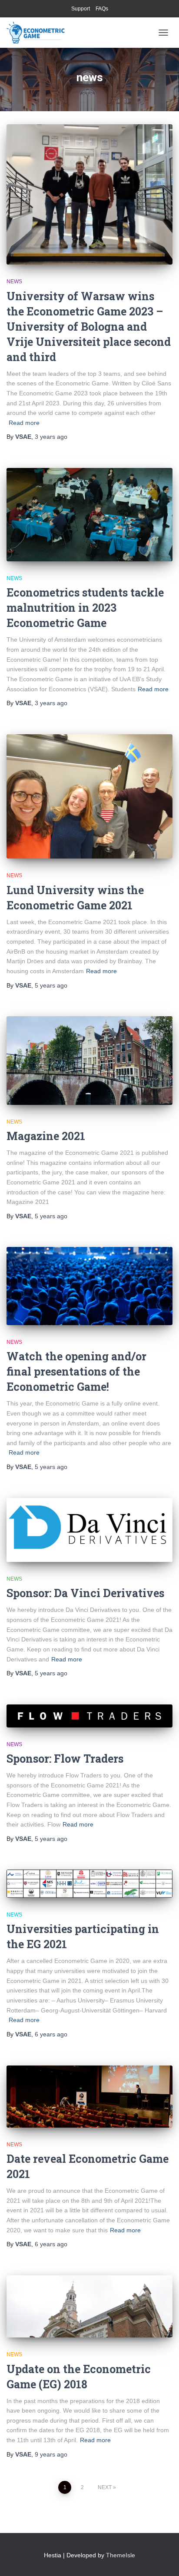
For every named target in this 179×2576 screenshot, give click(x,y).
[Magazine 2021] (89, 1060)
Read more (24, 423)
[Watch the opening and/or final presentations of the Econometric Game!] (89, 1286)
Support (81, 9)
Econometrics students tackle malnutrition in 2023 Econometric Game (85, 608)
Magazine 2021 (46, 1136)
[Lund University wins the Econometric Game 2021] (89, 797)
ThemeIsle (121, 2555)
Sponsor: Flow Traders (65, 1759)
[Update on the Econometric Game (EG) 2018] (89, 2306)
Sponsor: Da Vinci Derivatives (85, 1593)
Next (105, 2487)
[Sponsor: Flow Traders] (89, 1716)
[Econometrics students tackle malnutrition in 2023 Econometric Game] (89, 515)
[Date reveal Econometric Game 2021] (89, 2097)
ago (51, 437)
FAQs (102, 9)
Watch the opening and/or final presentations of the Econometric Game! (76, 1371)
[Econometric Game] (39, 33)
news (14, 282)
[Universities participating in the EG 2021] (89, 1884)
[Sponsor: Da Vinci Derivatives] (89, 1530)
